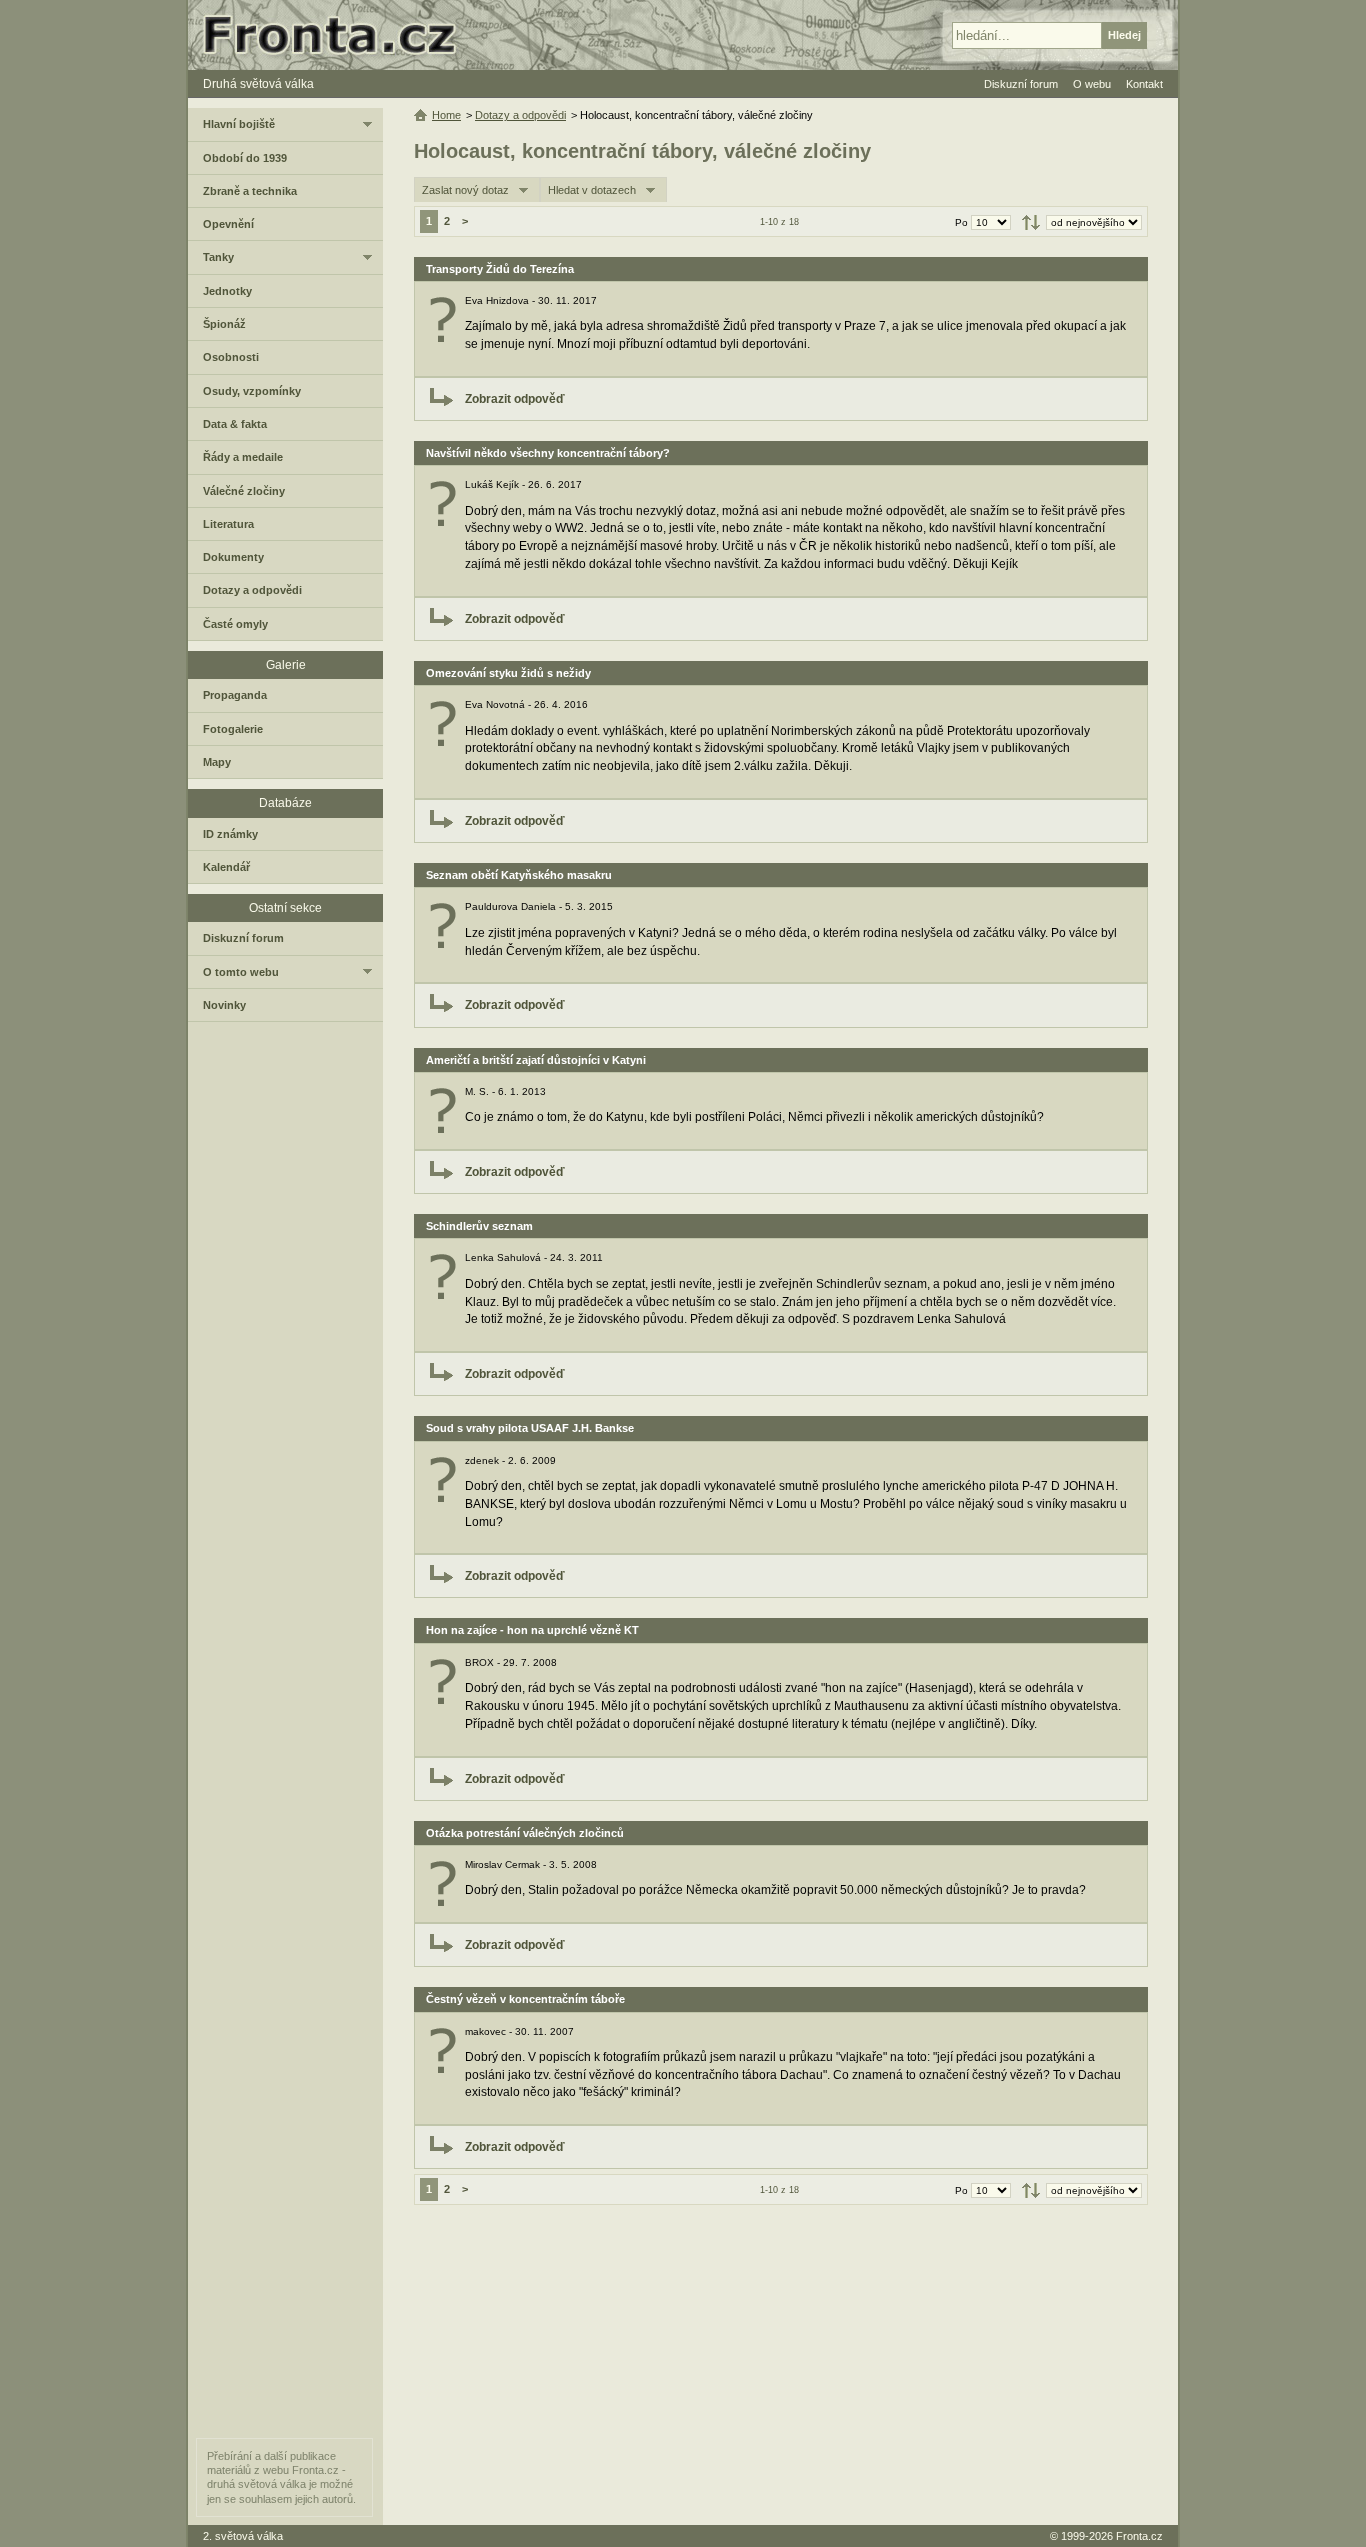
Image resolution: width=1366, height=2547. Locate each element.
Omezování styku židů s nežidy (508, 673)
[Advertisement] (781, 2365)
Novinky (224, 1005)
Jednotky (227, 291)
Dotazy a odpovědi (520, 115)
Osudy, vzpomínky (252, 391)
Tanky (218, 257)
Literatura (228, 524)
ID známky (230, 834)
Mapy (217, 762)
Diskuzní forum (243, 938)
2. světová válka (243, 2536)
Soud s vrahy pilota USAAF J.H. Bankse (530, 1428)
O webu (1092, 84)
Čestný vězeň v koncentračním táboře (525, 1999)
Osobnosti (231, 357)
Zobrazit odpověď (515, 399)
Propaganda (235, 695)
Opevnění (228, 224)
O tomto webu (241, 972)
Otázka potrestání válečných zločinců (525, 1833)
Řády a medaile (243, 457)
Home (446, 115)
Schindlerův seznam (479, 1226)
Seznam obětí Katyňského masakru (519, 875)
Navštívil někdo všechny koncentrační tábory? (548, 453)
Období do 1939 (245, 158)
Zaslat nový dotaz (465, 190)
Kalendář (226, 867)
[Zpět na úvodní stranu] (338, 35)
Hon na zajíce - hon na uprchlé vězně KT (532, 1630)
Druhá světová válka (258, 84)
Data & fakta (235, 424)
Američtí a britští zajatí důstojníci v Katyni (536, 1060)
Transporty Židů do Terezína (500, 269)
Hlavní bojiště (239, 124)
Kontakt (1144, 84)
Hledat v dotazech (592, 190)
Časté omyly (235, 624)
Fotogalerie (233, 729)
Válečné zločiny (244, 491)
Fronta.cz (1139, 2536)
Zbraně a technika (250, 191)
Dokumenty (233, 557)
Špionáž (224, 324)
